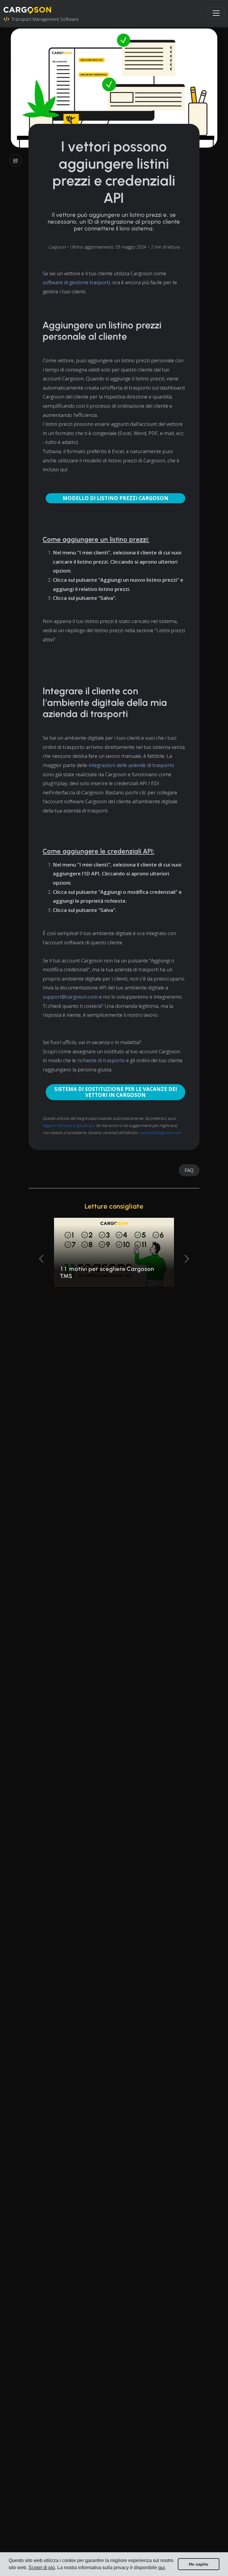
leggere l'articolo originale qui (68, 1125)
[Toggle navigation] (216, 13)
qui (161, 2568)
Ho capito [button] (199, 2564)
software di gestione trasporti (76, 282)
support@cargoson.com (70, 997)
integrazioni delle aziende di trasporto (131, 765)
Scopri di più (42, 2568)
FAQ (189, 1170)
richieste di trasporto (101, 1060)
